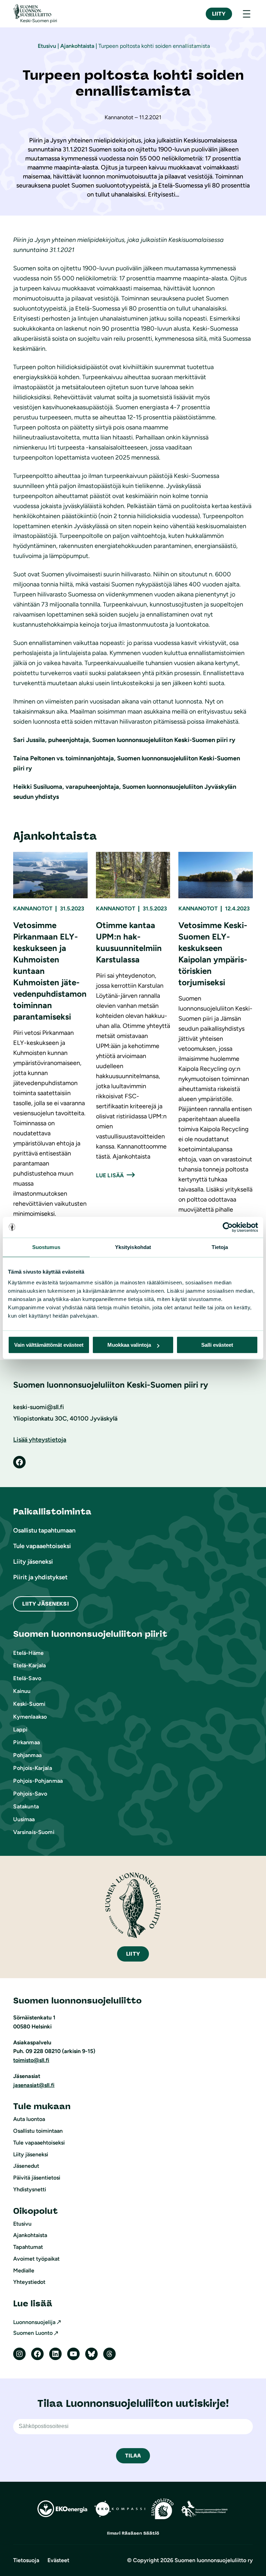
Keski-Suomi (29, 1704)
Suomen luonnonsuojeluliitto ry (214, 2560)
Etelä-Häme (28, 1653)
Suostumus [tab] (46, 1247)
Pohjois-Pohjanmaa (38, 1781)
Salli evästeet (217, 1345)
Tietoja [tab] (220, 1247)
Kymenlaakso (30, 1717)
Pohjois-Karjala (32, 1768)
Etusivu (47, 46)
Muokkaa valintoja (129, 1345)
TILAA (133, 2456)
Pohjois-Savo (30, 1794)
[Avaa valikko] (247, 14)
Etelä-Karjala (29, 1665)
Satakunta (26, 1806)
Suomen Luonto (33, 2333)
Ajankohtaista (77, 46)
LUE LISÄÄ (110, 1175)
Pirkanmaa (26, 1742)
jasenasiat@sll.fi (34, 2085)
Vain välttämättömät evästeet (49, 1345)
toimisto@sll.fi (31, 2060)
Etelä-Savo (27, 1678)
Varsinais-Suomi (34, 1832)
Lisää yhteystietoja (40, 1440)
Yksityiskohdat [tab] (133, 1247)
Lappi (20, 1730)
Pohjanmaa (27, 1755)
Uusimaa (24, 1819)
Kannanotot (33, 909)
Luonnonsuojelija (34, 2322)
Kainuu (22, 1691)
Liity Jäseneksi (45, 1604)
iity (133, 1954)
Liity (219, 14)
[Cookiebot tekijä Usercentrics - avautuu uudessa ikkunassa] (228, 1227)
